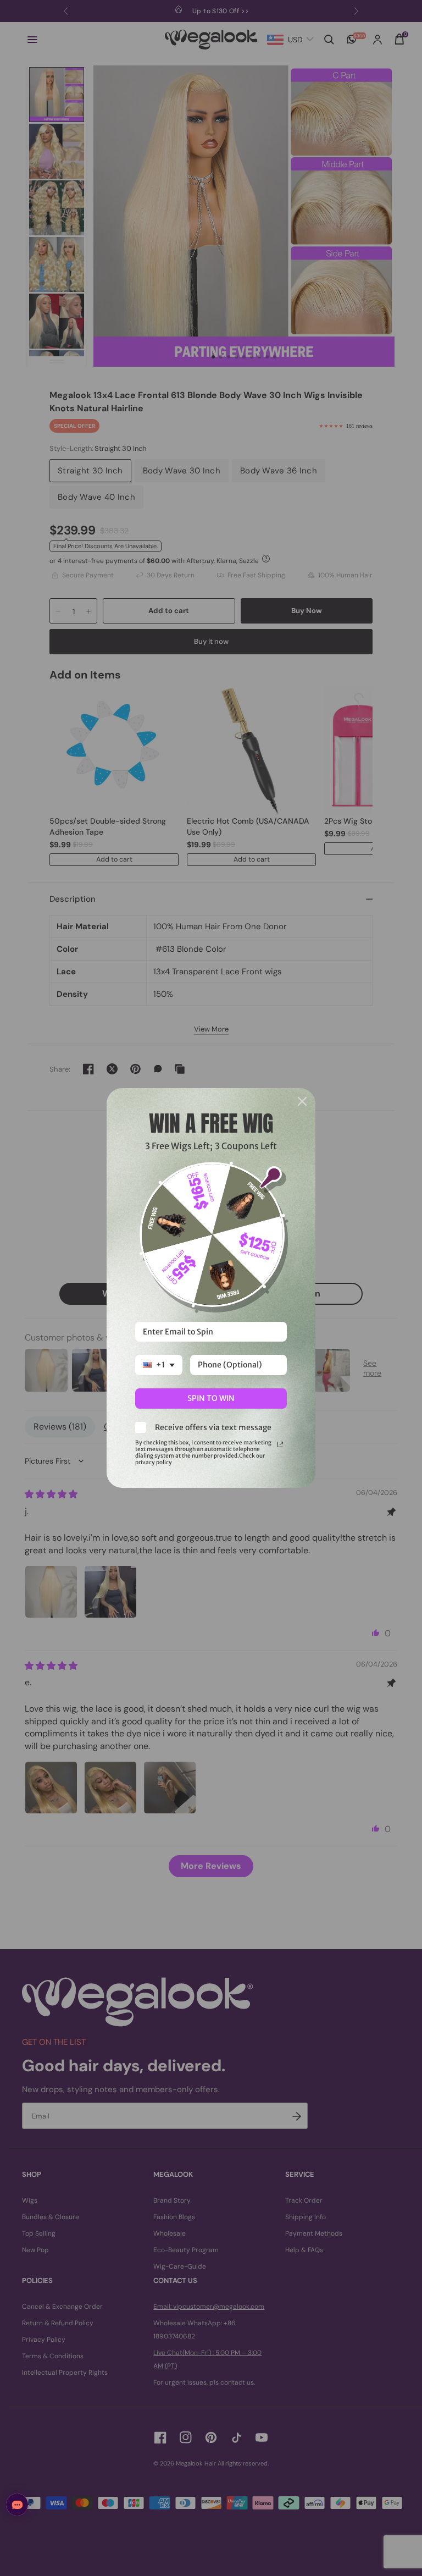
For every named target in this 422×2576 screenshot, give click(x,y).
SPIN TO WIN (211, 1398)
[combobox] (159, 1365)
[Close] (302, 1101)
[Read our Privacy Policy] (280, 1444)
